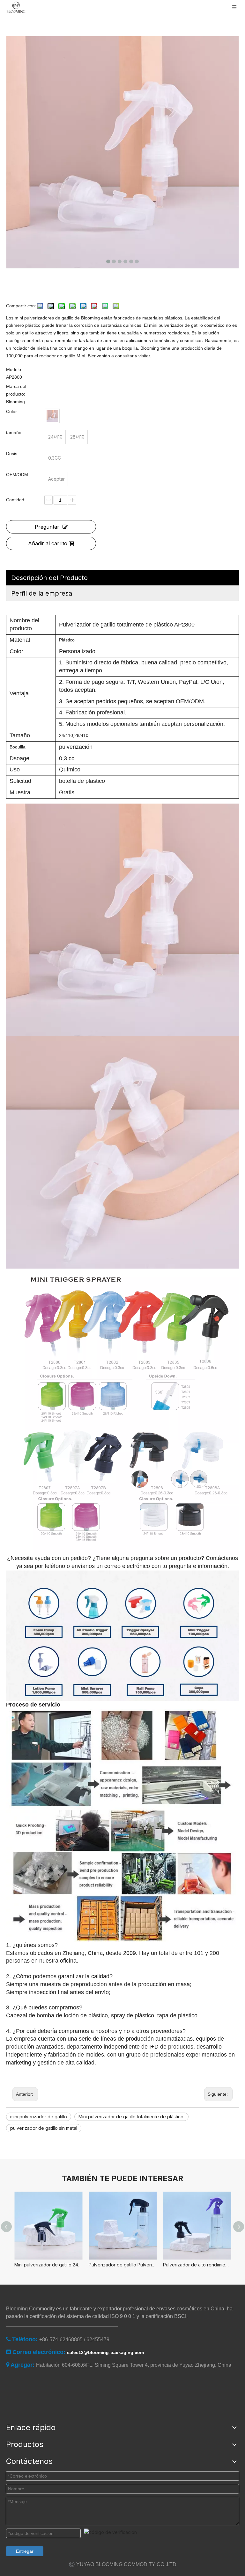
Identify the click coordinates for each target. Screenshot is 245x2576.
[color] (52, 416)
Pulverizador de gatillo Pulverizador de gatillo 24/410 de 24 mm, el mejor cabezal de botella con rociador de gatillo (123, 2265)
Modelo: (14, 369)
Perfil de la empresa (42, 593)
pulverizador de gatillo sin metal (44, 2128)
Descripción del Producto (49, 578)
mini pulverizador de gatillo (39, 2117)
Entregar (25, 2551)
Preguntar (47, 527)
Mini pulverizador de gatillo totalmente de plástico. (131, 2117)
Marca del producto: (16, 390)
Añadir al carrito (48, 543)
